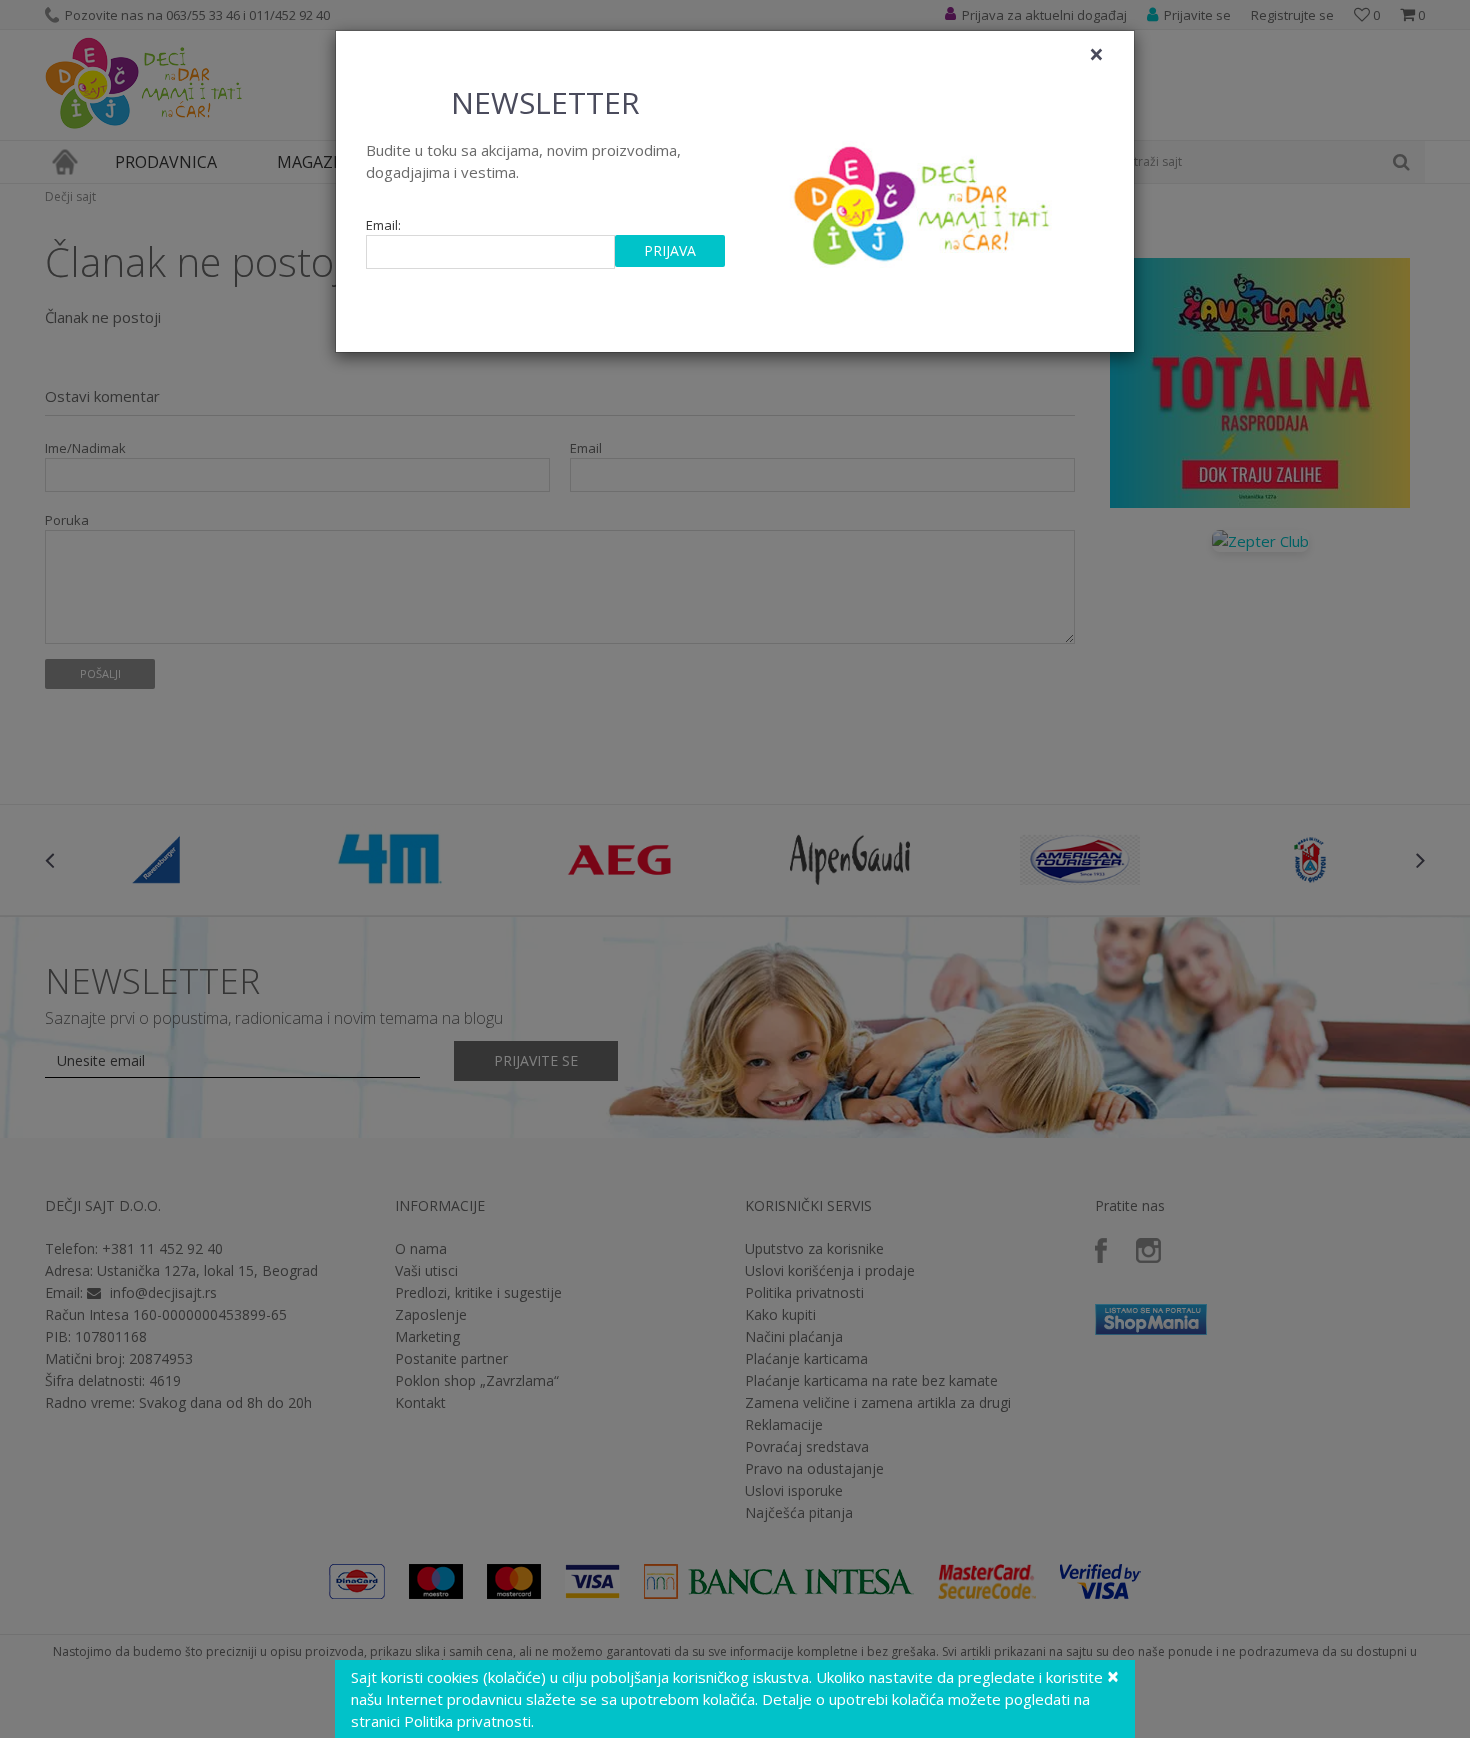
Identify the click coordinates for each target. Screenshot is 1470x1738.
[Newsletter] (924, 200)
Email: (383, 225)
